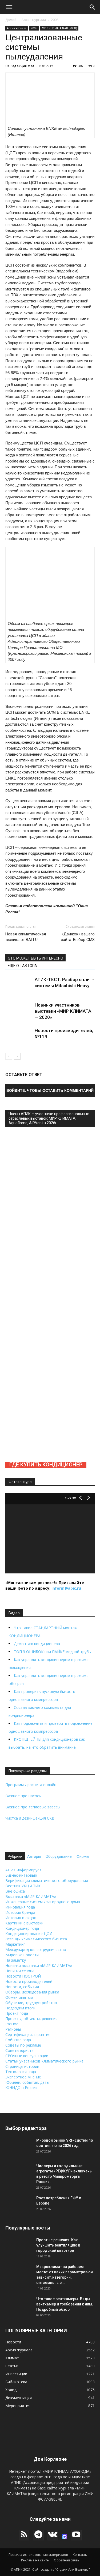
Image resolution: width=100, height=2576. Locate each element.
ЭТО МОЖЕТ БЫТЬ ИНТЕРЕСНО (35, 958)
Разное (12, 2024)
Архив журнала (34, 20)
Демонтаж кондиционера (37, 1644)
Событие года (18, 2040)
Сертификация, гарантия (28, 2034)
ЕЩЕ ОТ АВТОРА (22, 966)
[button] (9, 7)
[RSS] (24, 2535)
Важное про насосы (23, 1796)
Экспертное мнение (23, 2077)
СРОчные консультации (27, 2056)
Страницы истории (22, 2066)
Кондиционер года (22, 1928)
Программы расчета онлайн (31, 1785)
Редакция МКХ (22, 66)
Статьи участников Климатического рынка (44, 2061)
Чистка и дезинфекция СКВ (30, 1818)
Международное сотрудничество (36, 1950)
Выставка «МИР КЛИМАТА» (31, 1896)
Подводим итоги (20, 2008)
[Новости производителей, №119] (19, 1041)
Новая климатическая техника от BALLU (26, 937)
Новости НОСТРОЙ (23, 1976)
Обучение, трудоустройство (31, 2003)
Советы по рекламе (23, 2045)
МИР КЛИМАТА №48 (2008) (59, 28)
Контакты (80, 2555)
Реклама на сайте (35, 2560)
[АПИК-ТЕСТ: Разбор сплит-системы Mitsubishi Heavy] (19, 990)
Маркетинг (15, 1944)
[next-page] (17, 1056)
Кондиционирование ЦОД (29, 1934)
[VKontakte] (53, 2535)
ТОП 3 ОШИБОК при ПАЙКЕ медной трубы (53, 1652)
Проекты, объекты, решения (31, 2019)
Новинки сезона (20, 1971)
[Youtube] (76, 2535)
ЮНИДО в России (21, 2088)
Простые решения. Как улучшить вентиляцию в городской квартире (58, 2245)
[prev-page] (9, 1056)
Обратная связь (67, 2560)
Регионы (13, 2029)
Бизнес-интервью (21, 1875)
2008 (55, 20)
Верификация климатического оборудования (47, 1880)
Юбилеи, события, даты (27, 2082)
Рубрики (15, 1856)
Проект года (17, 2013)
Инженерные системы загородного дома (43, 1902)
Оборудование (59, 1856)
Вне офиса (15, 1891)
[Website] (65, 2537)
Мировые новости (22, 1955)
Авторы (34, 1856)
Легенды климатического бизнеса (36, 1939)
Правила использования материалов (38, 2555)
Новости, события (22, 1987)
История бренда (20, 1912)
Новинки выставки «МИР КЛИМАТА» (39, 1965)
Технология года (21, 2072)
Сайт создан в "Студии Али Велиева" (61, 2569)
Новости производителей (29, 1981)
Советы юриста (19, 2050)
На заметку (16, 1960)
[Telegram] (38, 2535)
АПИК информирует (23, 1870)
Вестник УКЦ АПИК (23, 1886)
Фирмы (83, 1856)
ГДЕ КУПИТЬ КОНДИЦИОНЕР (46, 1465)
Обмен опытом (19, 1997)
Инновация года (20, 1907)
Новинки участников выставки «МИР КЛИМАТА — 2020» (63, 1011)
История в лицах (21, 1918)
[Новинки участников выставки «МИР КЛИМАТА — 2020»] (19, 1015)
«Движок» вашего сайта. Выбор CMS (78, 937)
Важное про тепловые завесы (33, 1807)
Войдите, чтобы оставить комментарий (50, 1090)
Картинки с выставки (24, 1923)
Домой (11, 20)
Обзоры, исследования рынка (32, 1992)
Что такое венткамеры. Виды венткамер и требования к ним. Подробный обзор (65, 2304)
